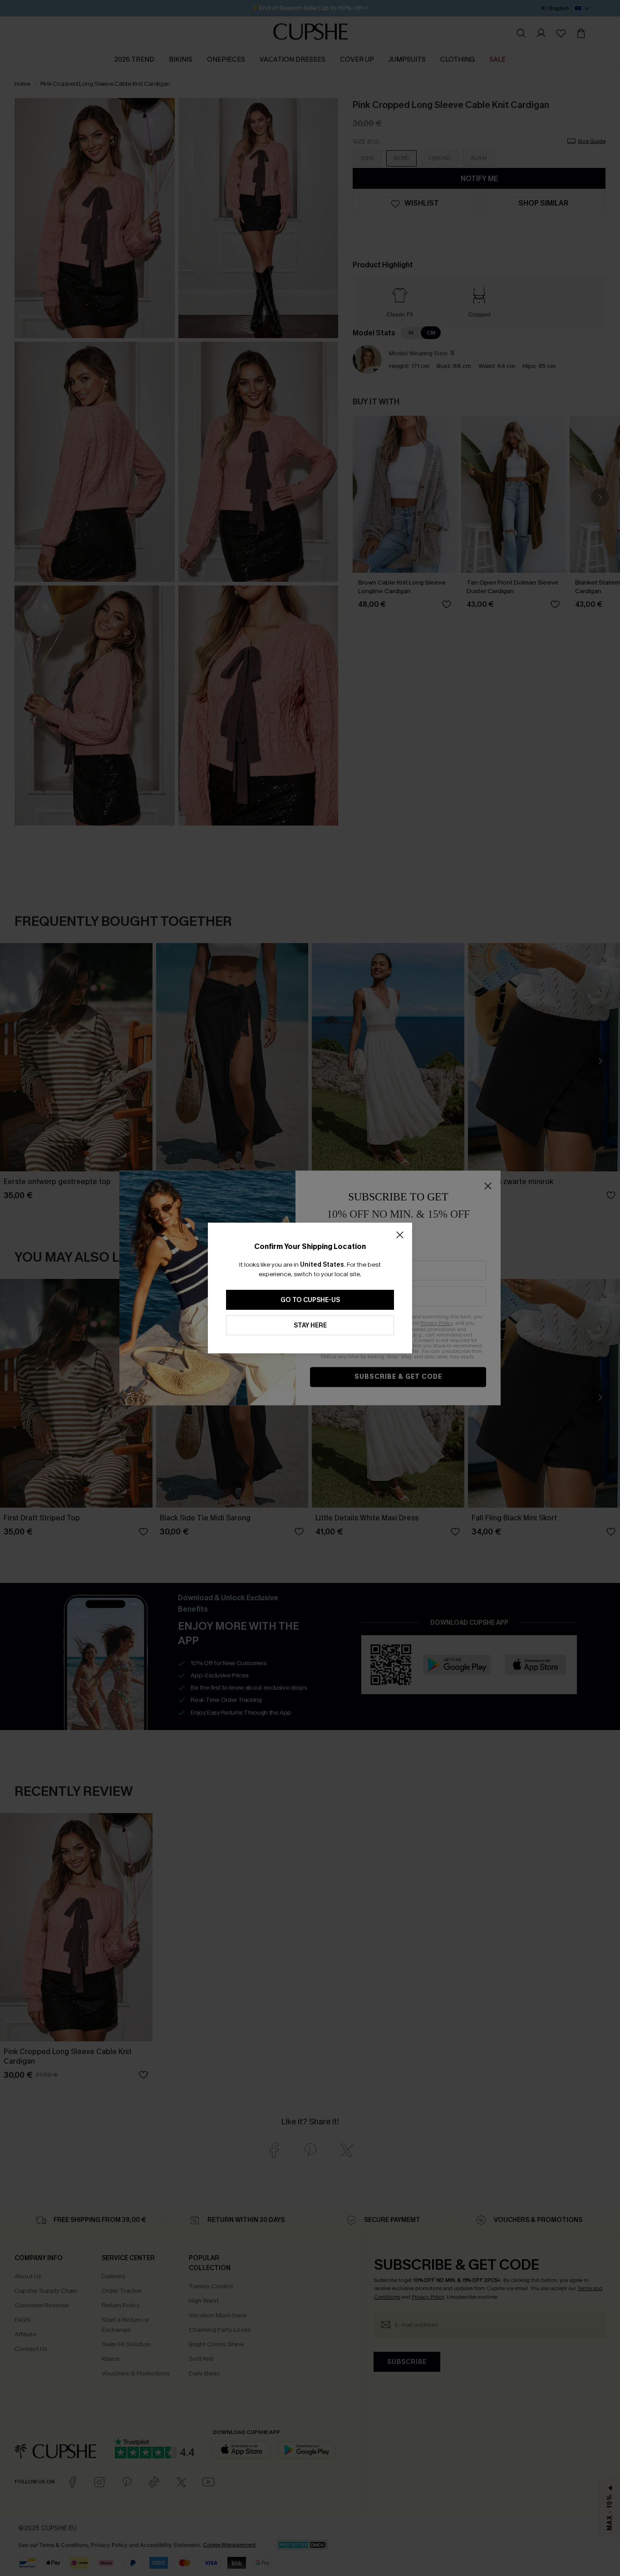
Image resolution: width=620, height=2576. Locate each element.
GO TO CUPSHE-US (310, 1300)
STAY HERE (310, 1325)
